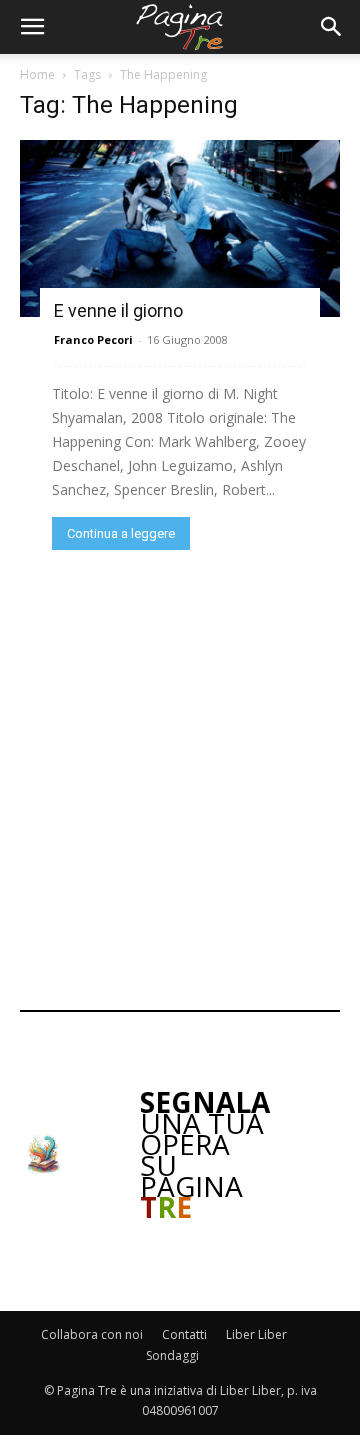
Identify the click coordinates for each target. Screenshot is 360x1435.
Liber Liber (256, 1334)
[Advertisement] (180, 778)
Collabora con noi (92, 1334)
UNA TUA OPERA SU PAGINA (205, 1154)
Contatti (184, 1334)
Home (37, 74)
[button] (32, 27)
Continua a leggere (121, 533)
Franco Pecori (93, 339)
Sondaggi (172, 1355)
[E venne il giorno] (180, 228)
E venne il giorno (118, 310)
